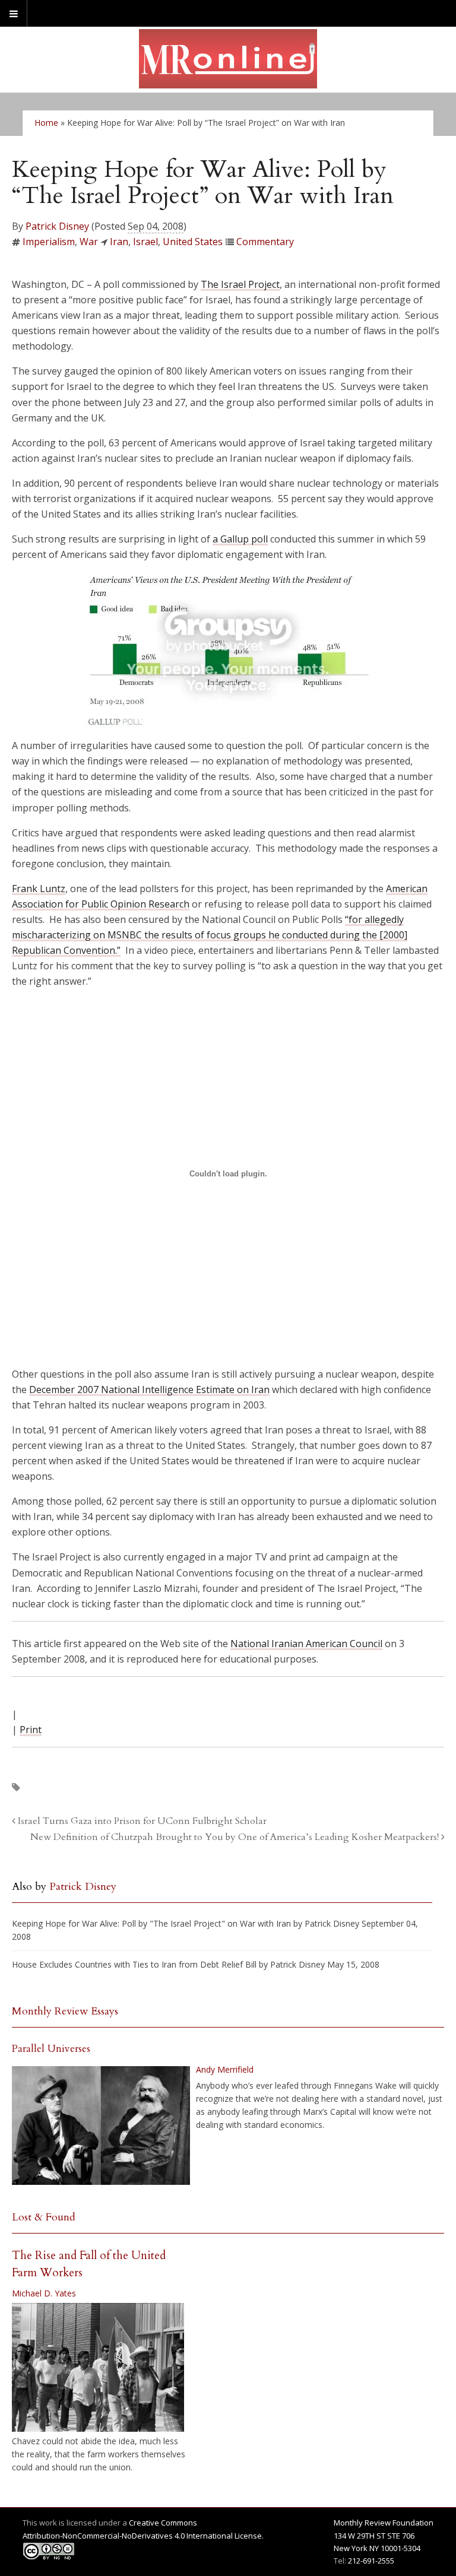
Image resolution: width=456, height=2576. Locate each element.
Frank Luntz (39, 889)
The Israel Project (240, 284)
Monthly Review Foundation (384, 2523)
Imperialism (49, 242)
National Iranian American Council (306, 1644)
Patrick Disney (57, 226)
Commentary (265, 242)
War (89, 242)
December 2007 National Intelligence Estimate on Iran (149, 1389)
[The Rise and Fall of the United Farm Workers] (98, 2368)
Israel (145, 242)
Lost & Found (44, 2217)
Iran (119, 242)
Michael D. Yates (44, 2293)
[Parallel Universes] (101, 2125)
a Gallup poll (240, 539)
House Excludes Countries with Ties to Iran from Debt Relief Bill (134, 1964)
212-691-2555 (371, 2561)
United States (193, 242)
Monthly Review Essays (65, 2011)
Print (31, 1730)
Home (46, 123)
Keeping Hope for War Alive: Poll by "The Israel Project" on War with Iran (151, 1923)
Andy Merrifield (225, 2069)
